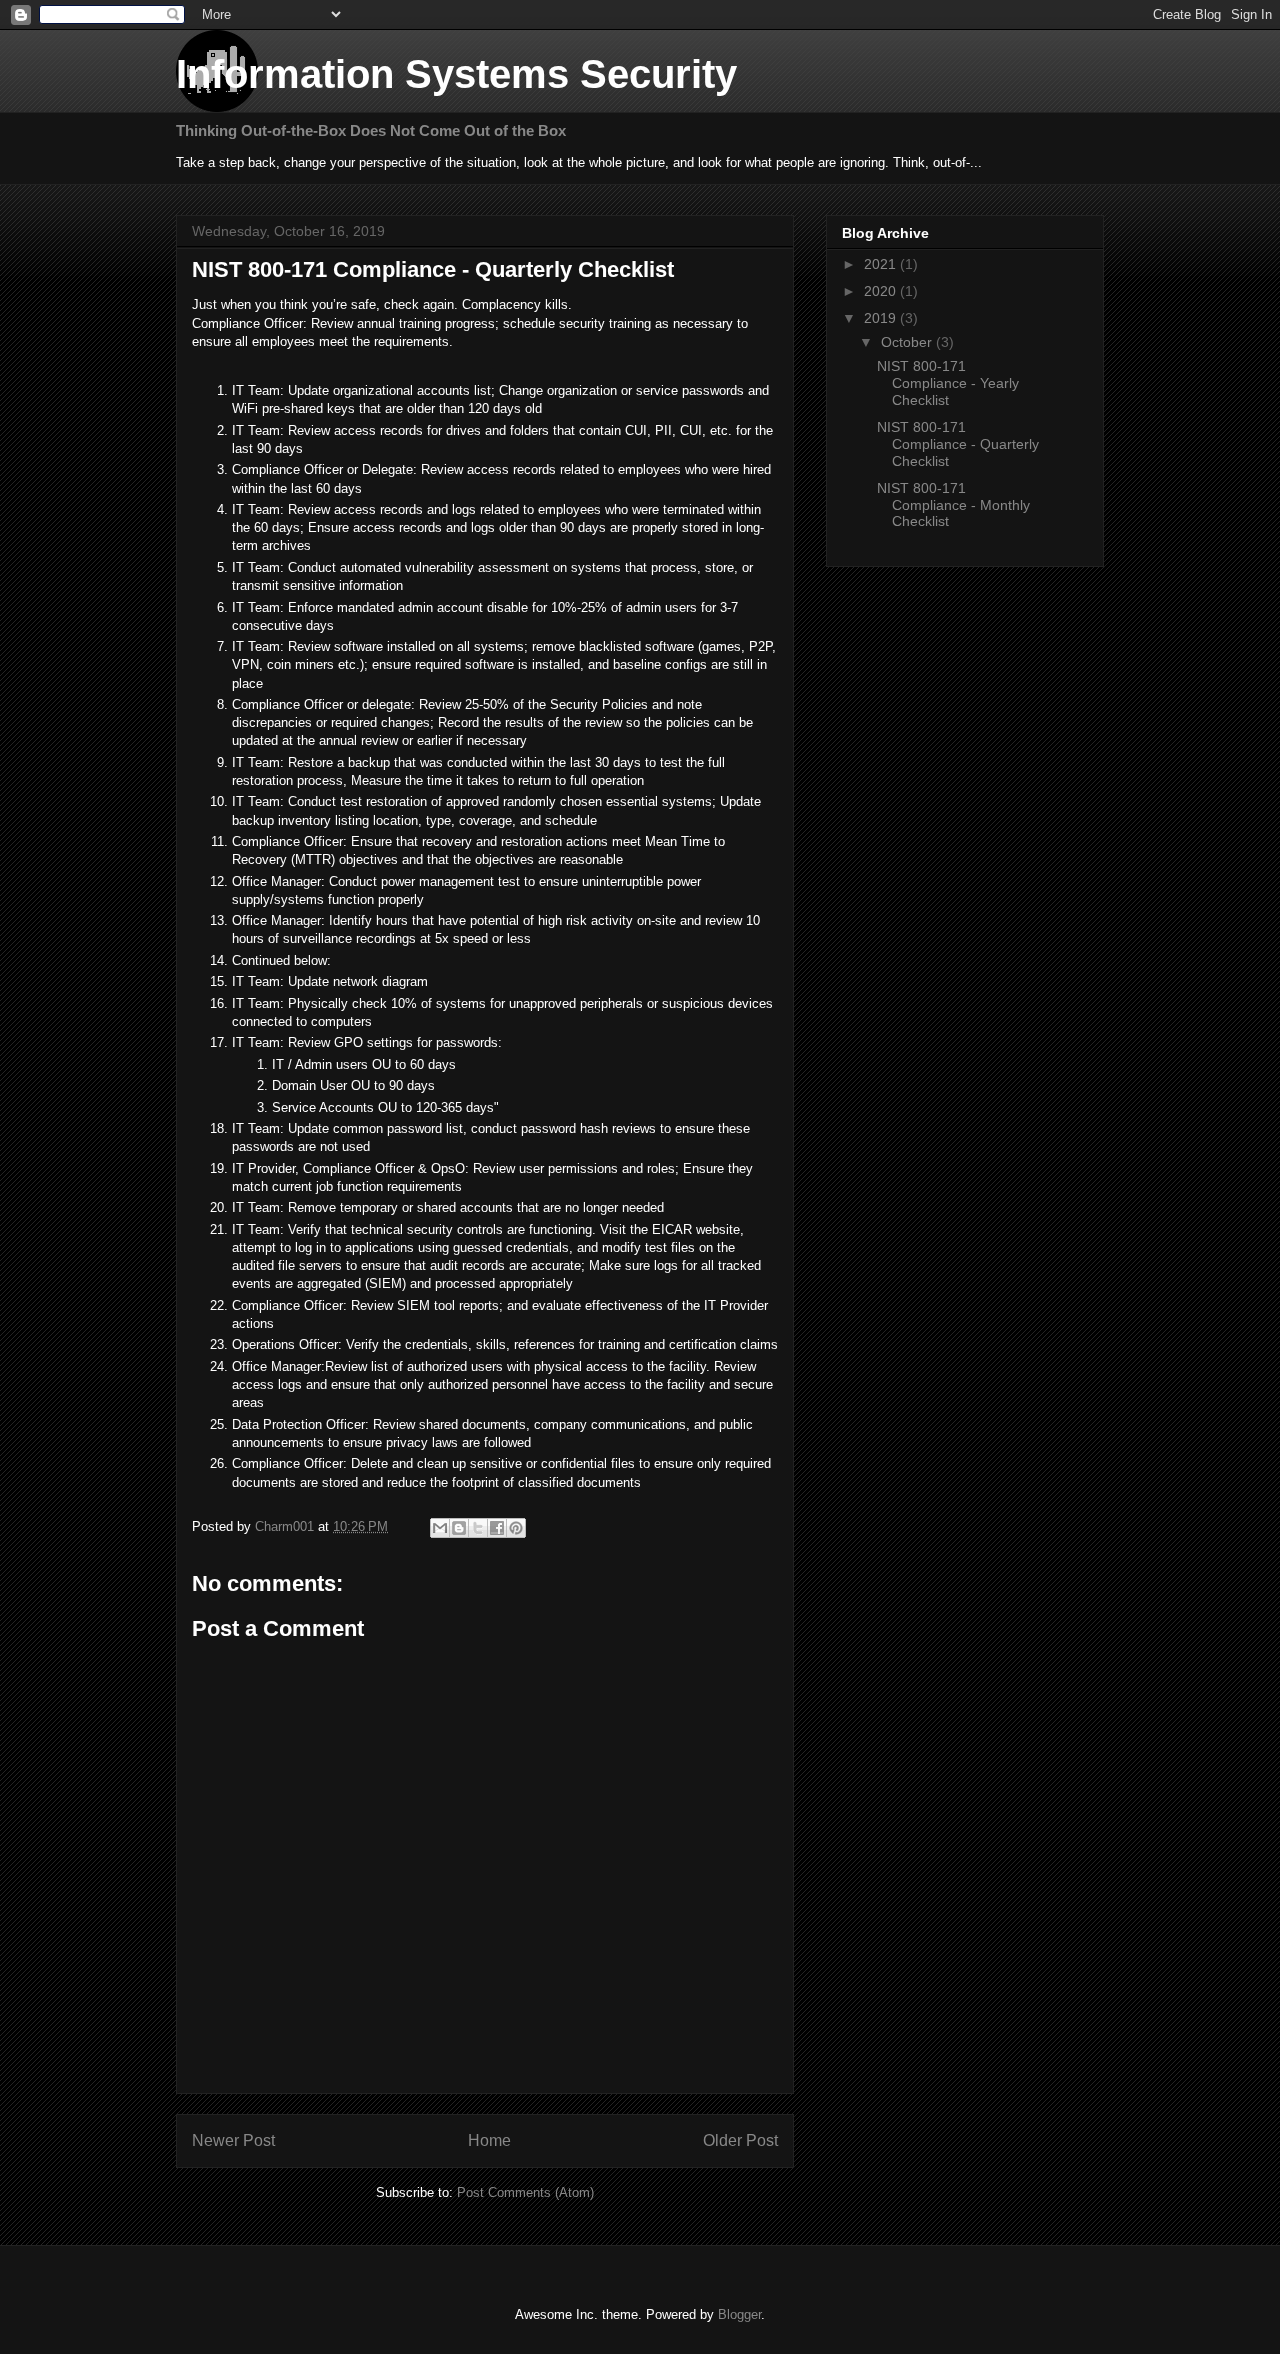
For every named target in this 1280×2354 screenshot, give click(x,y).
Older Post (740, 2140)
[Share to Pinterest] (516, 1528)
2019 (882, 318)
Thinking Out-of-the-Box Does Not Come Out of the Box (371, 130)
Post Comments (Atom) (525, 2192)
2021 (882, 264)
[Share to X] (478, 1528)
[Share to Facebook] (497, 1528)
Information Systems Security (456, 74)
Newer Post (233, 2140)
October (908, 342)
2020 (882, 291)
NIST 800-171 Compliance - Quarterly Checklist (958, 444)
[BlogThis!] (459, 1528)
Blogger (739, 2314)
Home (489, 2140)
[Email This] (440, 1528)
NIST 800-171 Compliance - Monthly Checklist (953, 505)
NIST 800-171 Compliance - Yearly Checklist (948, 383)
